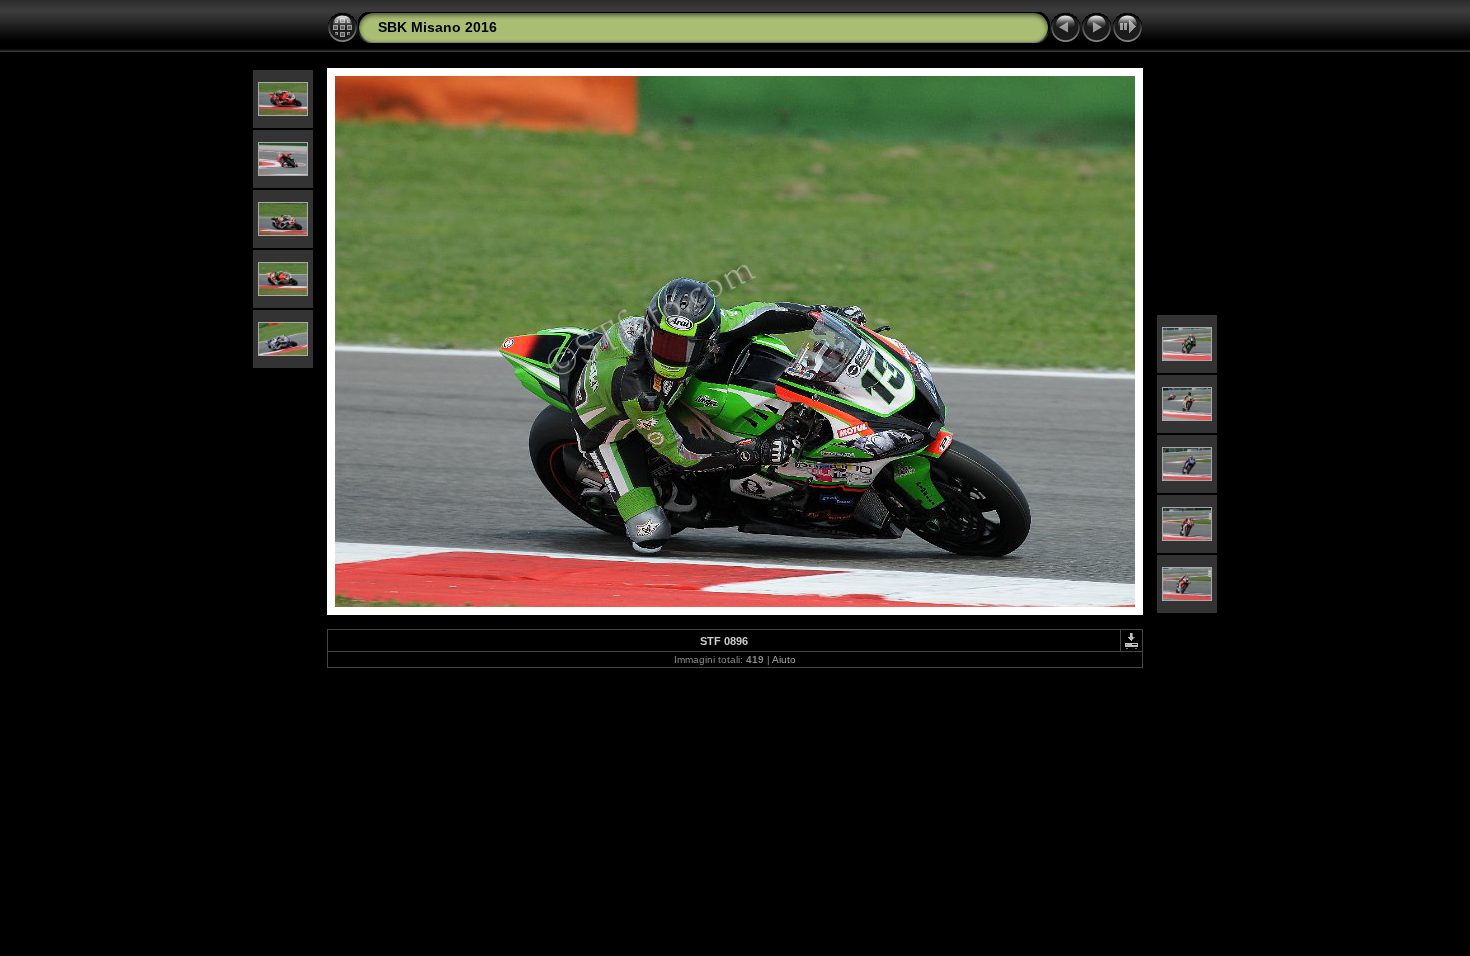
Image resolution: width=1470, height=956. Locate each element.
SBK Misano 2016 (437, 27)
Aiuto (784, 659)
